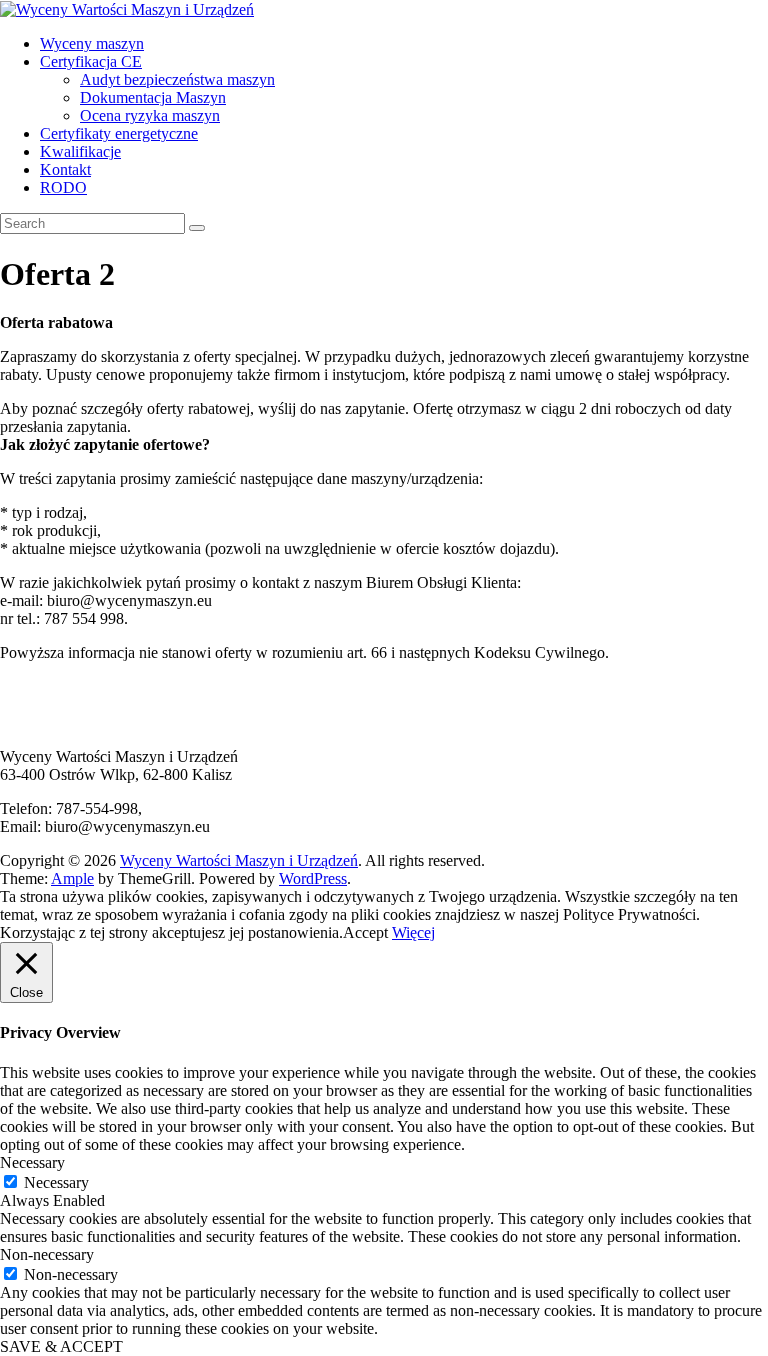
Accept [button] (365, 932)
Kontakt (65, 169)
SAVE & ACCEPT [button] (61, 1346)
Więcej (413, 932)
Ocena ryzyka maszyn (150, 115)
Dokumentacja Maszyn (153, 97)
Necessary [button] (32, 1162)
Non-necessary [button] (47, 1254)
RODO (63, 187)
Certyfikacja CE (91, 61)
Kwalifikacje (80, 151)
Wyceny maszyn (92, 43)
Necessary (56, 1182)
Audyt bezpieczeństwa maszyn (177, 79)
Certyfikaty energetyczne (119, 133)
